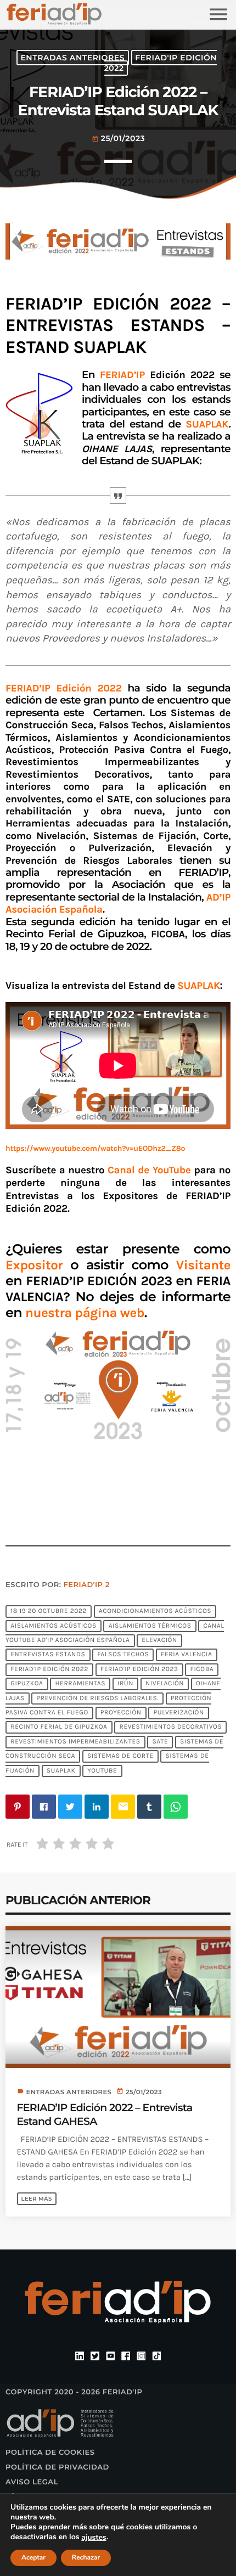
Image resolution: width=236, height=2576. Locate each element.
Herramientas (80, 1684)
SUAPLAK (61, 1771)
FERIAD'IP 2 (87, 1585)
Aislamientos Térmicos (150, 1626)
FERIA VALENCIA (186, 1655)
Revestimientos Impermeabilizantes (75, 1742)
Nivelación (165, 1684)
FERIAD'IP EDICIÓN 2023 (139, 1669)
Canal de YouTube (149, 1170)
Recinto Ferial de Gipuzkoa (59, 1728)
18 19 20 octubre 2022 (49, 1612)
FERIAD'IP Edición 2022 (161, 63)
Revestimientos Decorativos (170, 1728)
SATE (160, 1742)
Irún (125, 1684)
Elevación (159, 1640)
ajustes (94, 2538)
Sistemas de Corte (120, 1757)
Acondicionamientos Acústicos (155, 1612)
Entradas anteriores (72, 58)
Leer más (37, 2199)
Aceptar (33, 2558)
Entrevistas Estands (48, 1655)
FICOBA (202, 1669)
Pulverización (179, 1713)
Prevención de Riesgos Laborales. (97, 1698)
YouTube (102, 1771)
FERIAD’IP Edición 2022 (67, 688)
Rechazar (86, 2558)
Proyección (121, 1713)
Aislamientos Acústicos (54, 1626)
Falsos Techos (123, 1655)
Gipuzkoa (27, 1684)
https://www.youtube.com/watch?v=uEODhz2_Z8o (95, 1148)
